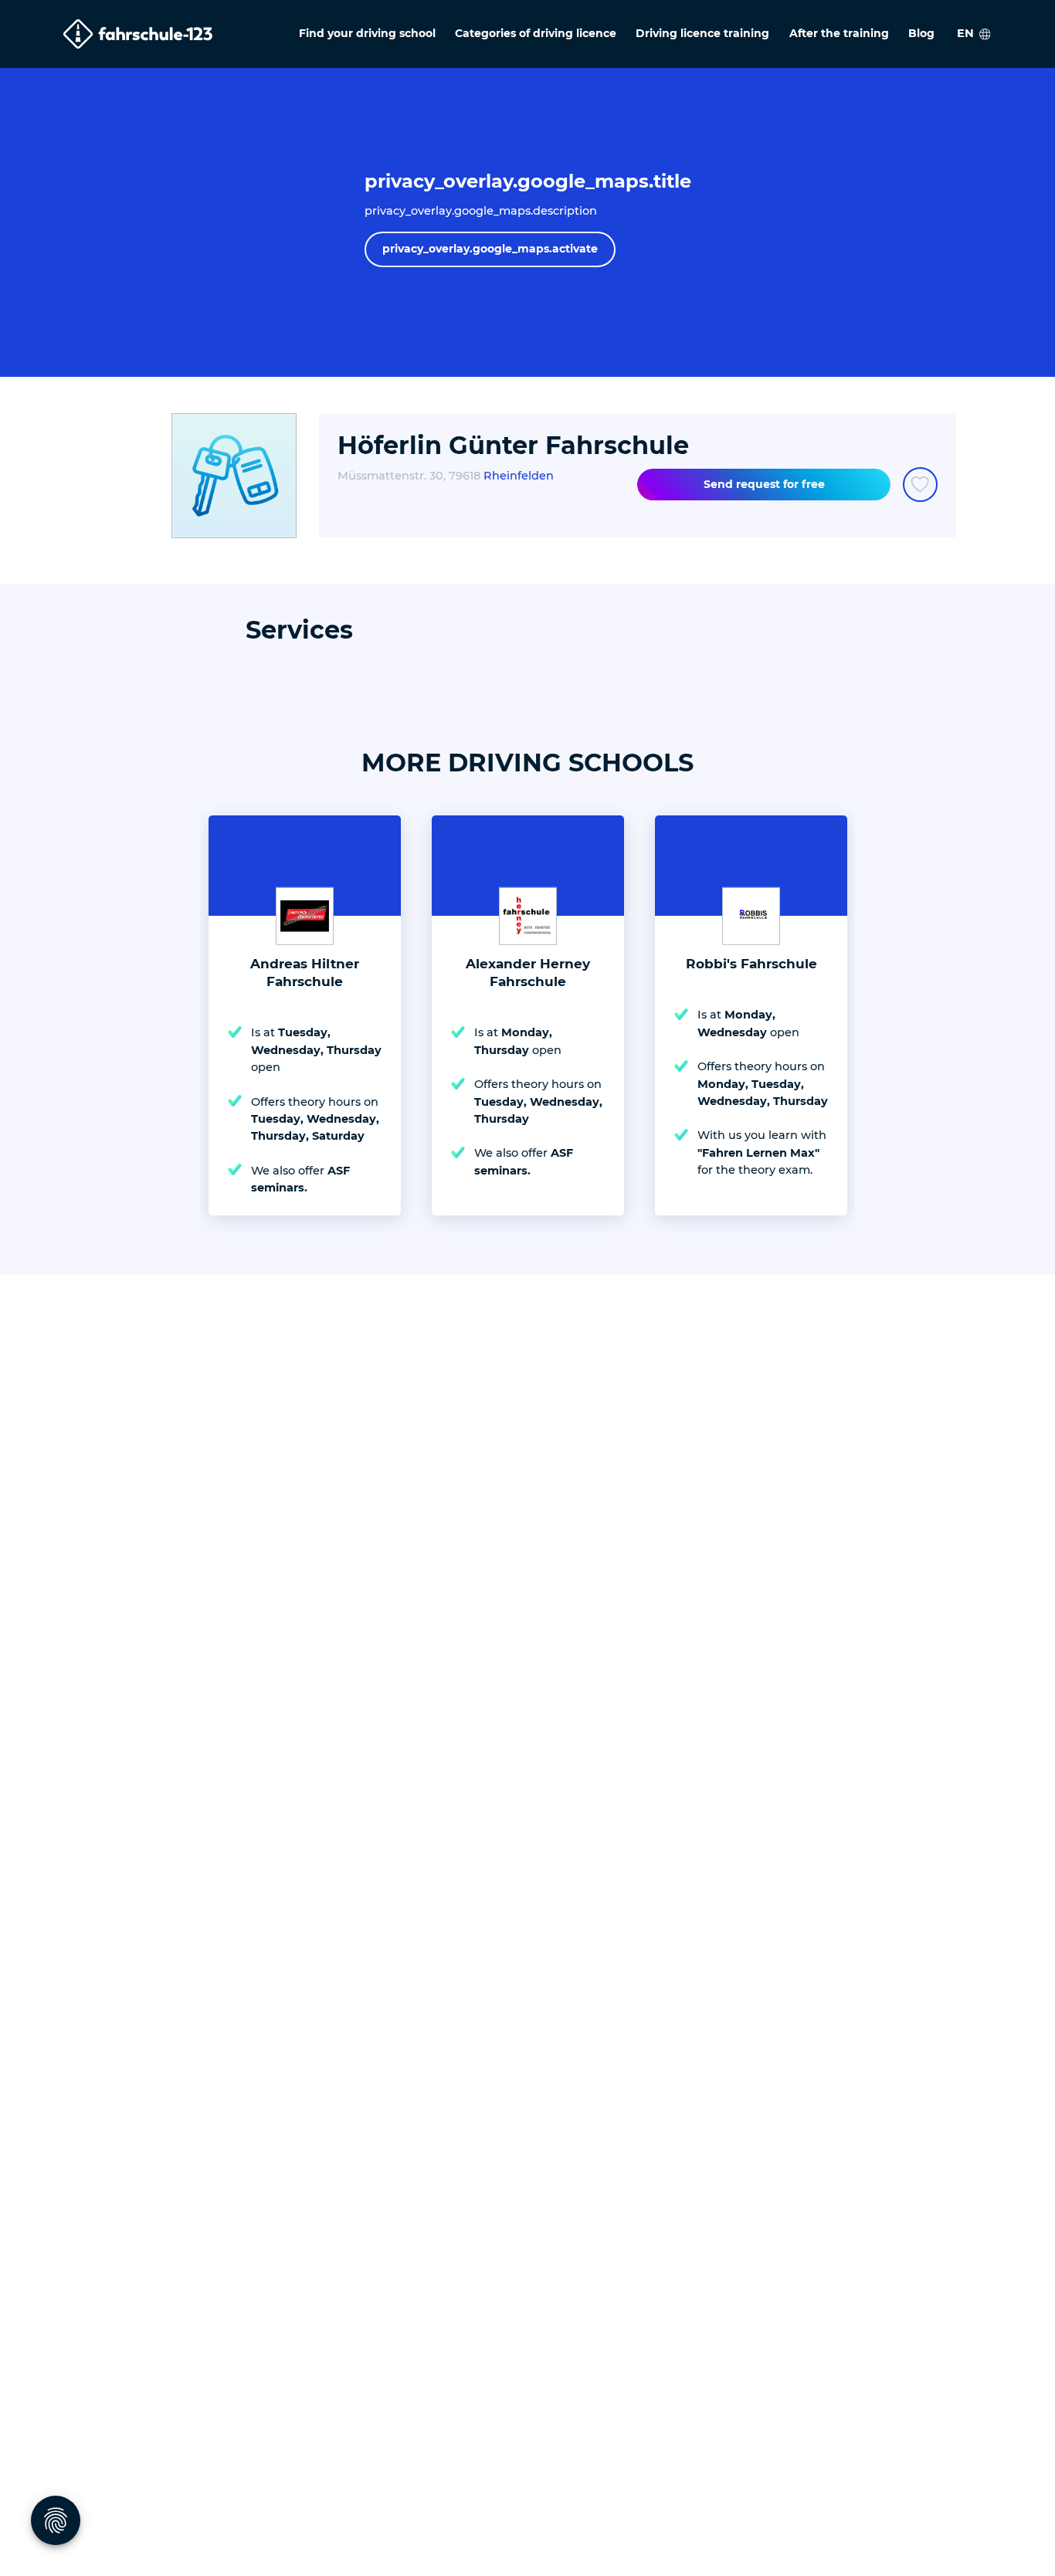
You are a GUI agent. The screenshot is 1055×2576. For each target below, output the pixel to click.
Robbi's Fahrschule (751, 964)
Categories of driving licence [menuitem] (536, 33)
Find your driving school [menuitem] (367, 33)
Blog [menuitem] (921, 33)
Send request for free (764, 484)
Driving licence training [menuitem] (702, 33)
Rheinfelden (519, 476)
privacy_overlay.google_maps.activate (490, 249)
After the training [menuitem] (839, 33)
